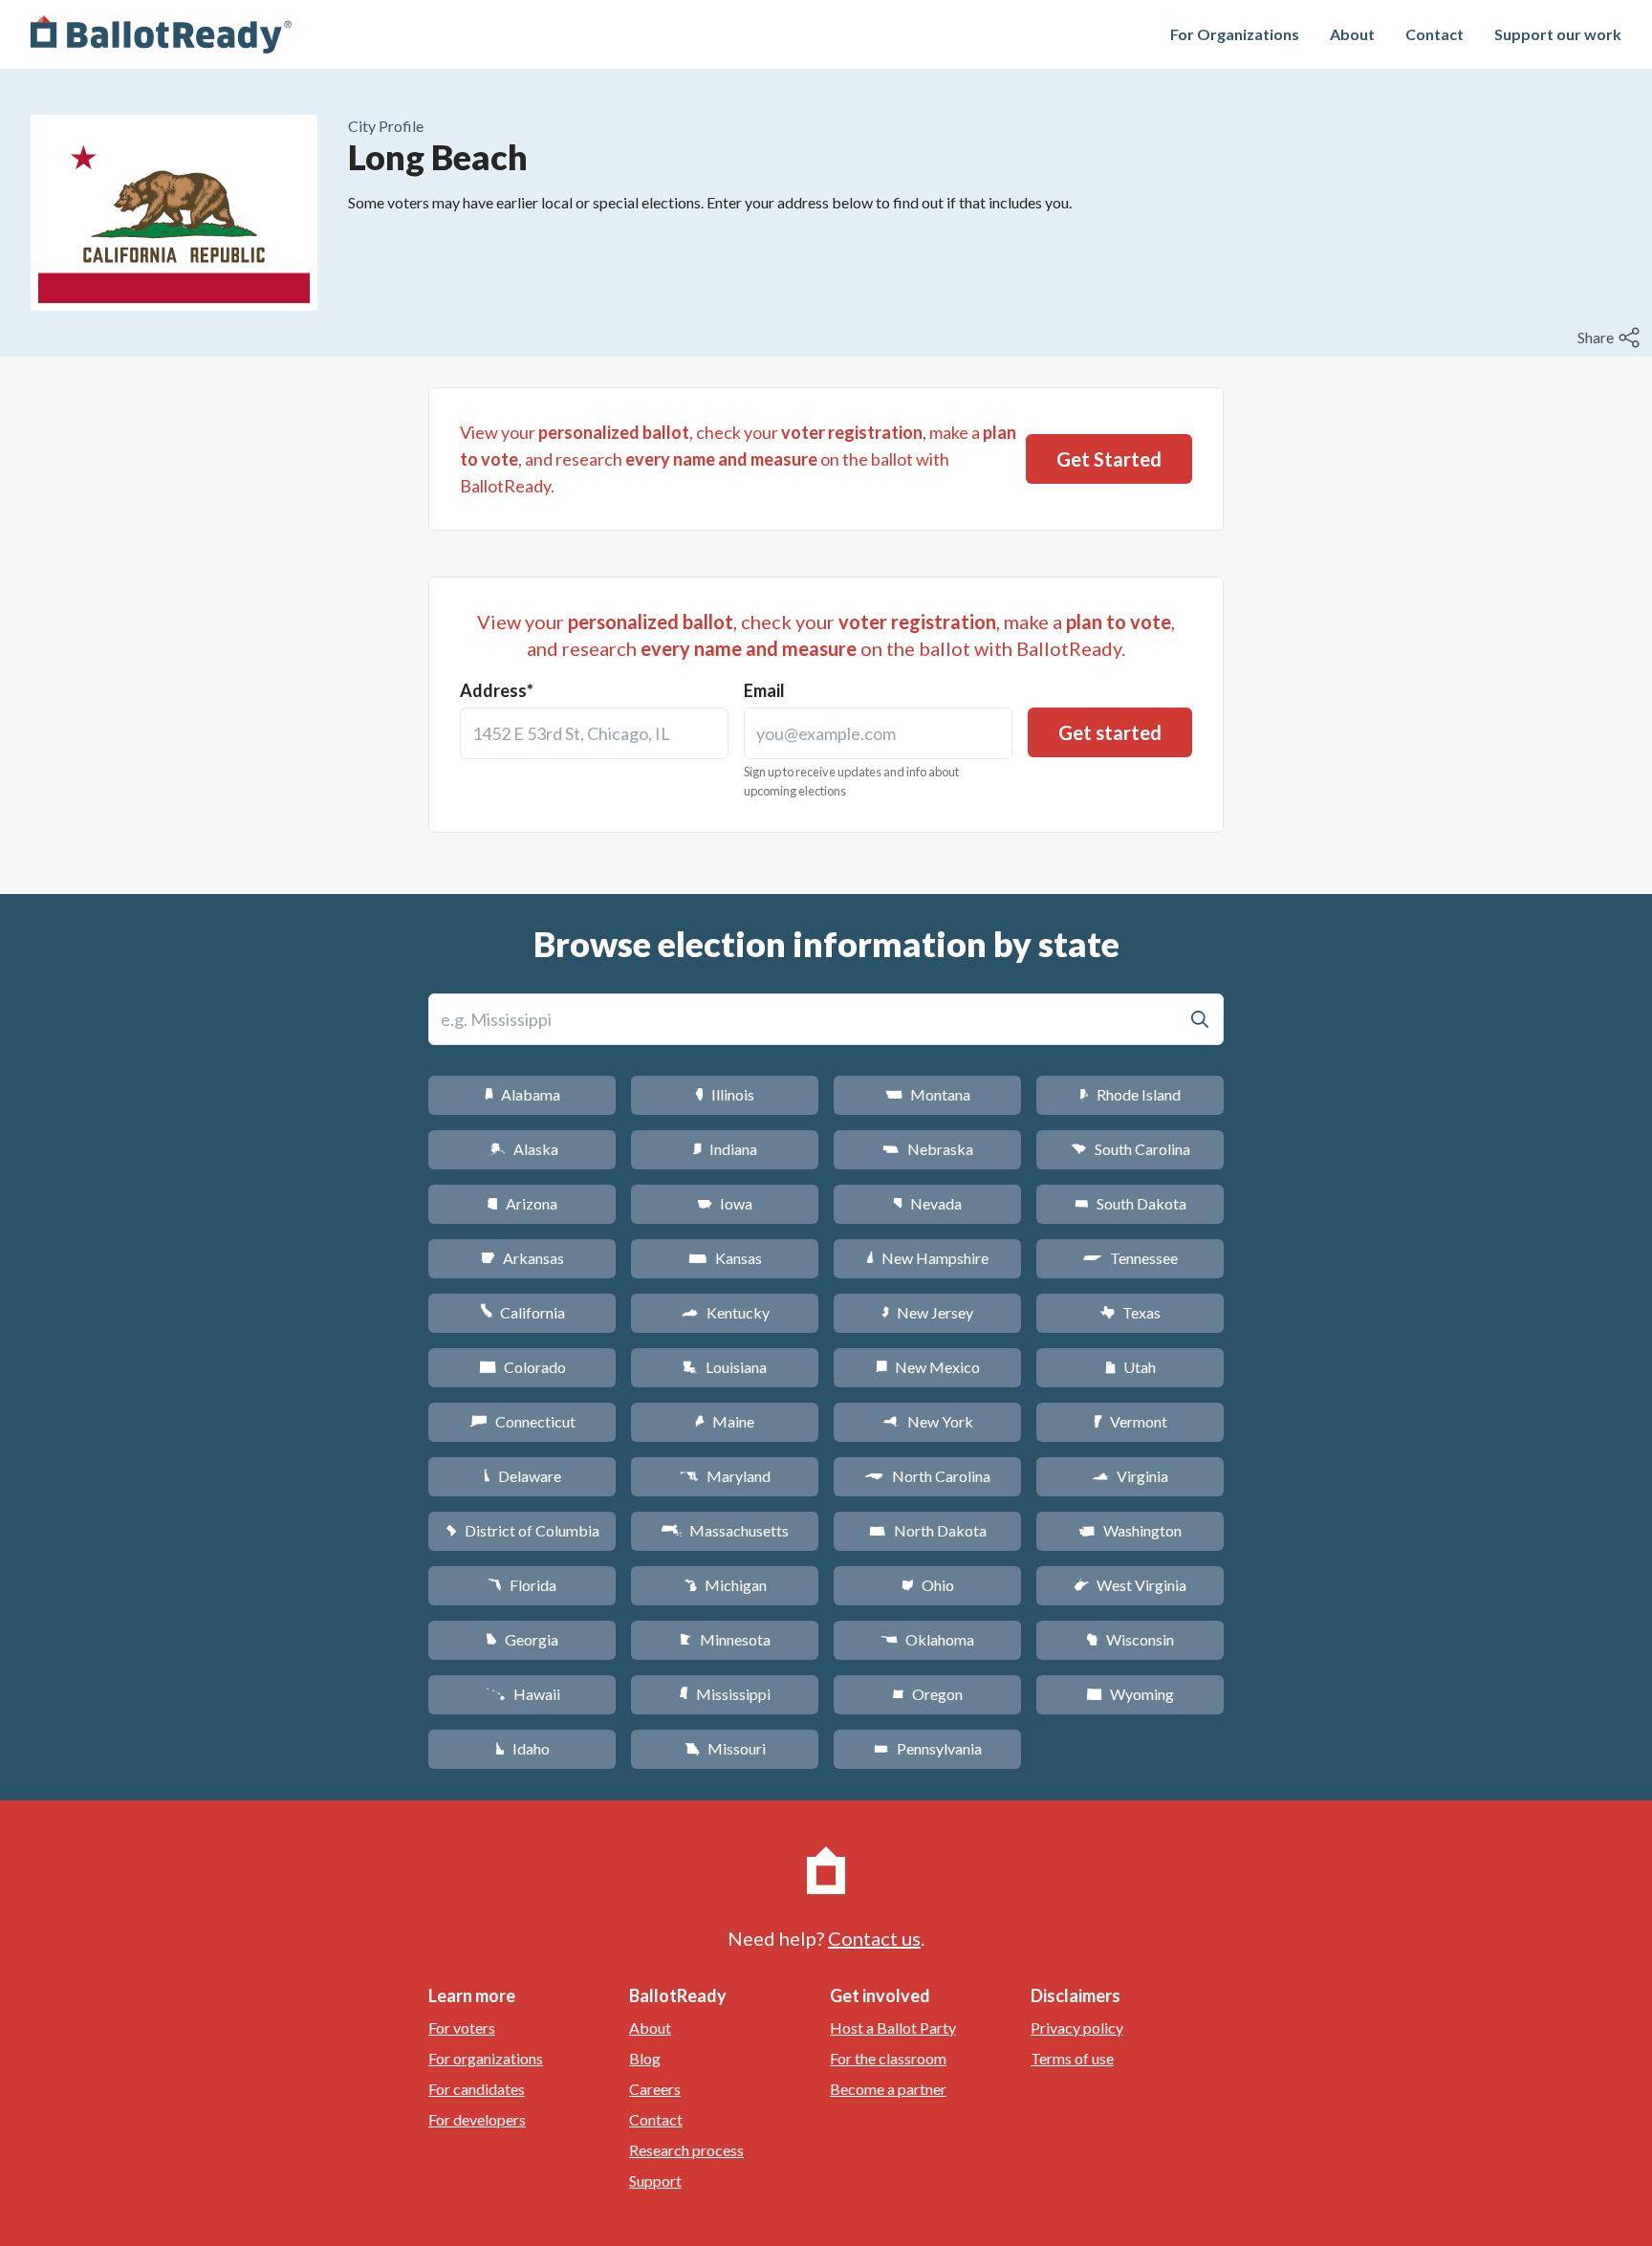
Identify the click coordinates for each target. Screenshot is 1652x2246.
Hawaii (522, 1694)
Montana (928, 1094)
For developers (477, 2119)
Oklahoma (927, 1639)
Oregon (927, 1694)
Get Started (1109, 459)
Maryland (725, 1476)
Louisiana (725, 1367)
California (522, 1312)
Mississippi (725, 1694)
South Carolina (1130, 1149)
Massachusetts (725, 1530)
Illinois (725, 1094)
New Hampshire (927, 1258)
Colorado (522, 1367)
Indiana (725, 1149)
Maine (725, 1421)
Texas (1130, 1312)
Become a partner (888, 2089)
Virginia (1130, 1476)
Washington (1130, 1530)
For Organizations (1235, 34)
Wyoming (1130, 1694)
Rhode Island (1130, 1094)
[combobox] (594, 733)
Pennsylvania (928, 1748)
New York (928, 1421)
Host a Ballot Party (893, 2028)
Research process (686, 2150)
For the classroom (888, 2058)
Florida (522, 1585)
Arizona (522, 1203)
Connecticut (522, 1421)
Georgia (522, 1639)
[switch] (1611, 338)
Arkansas (522, 1258)
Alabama (522, 1094)
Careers (655, 2089)
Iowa (725, 1203)
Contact (1435, 34)
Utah (1130, 1367)
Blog (645, 2058)
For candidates (477, 2089)
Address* (497, 690)
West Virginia (1130, 1585)
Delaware (522, 1476)
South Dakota (1130, 1203)
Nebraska (928, 1149)
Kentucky (725, 1312)
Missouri (725, 1748)
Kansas (725, 1258)
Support (655, 2181)
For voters (462, 2028)
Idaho (522, 1748)
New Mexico (928, 1367)
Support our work (1558, 34)
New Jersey (927, 1312)
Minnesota (725, 1639)
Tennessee (1130, 1258)
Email (764, 690)
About (1352, 34)
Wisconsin (1130, 1639)
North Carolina (927, 1476)
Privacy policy (1077, 2028)
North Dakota (928, 1530)
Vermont (1130, 1421)
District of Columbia (522, 1530)
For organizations (486, 2058)
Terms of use (1072, 2058)
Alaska (522, 1149)
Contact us (874, 1938)
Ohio (928, 1585)
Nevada (927, 1203)
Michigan (725, 1585)
